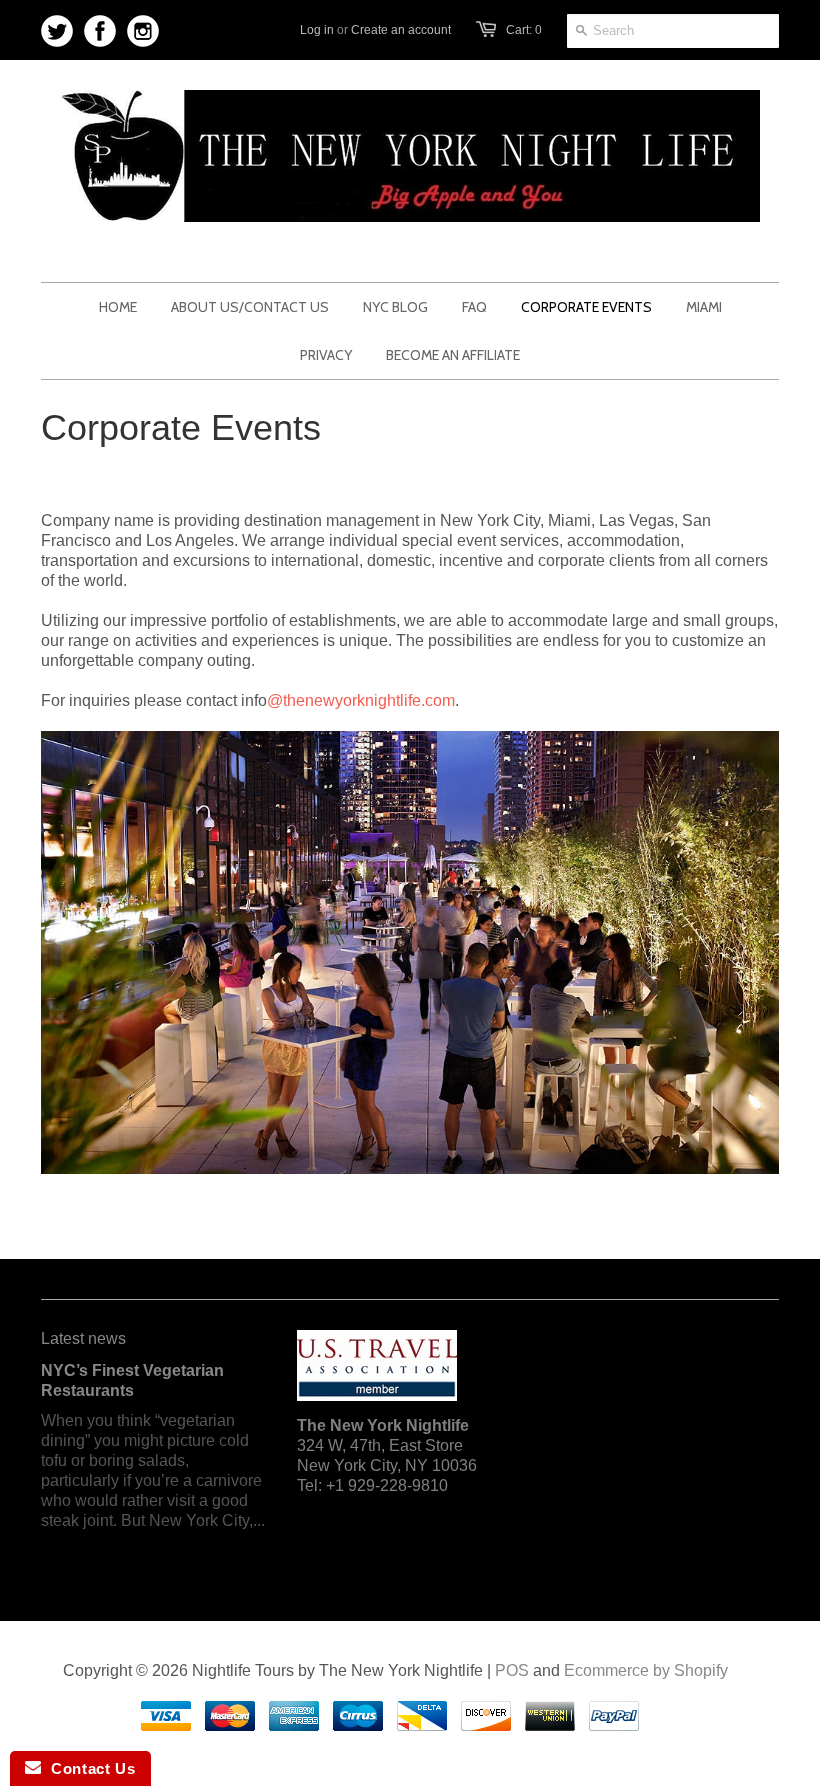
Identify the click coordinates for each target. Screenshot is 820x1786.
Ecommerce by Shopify (646, 1670)
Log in (317, 30)
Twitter (57, 31)
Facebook (100, 31)
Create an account (401, 30)
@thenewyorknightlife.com (361, 700)
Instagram (143, 31)
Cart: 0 (524, 30)
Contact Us (88, 1768)
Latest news (83, 1338)
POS (512, 1670)
